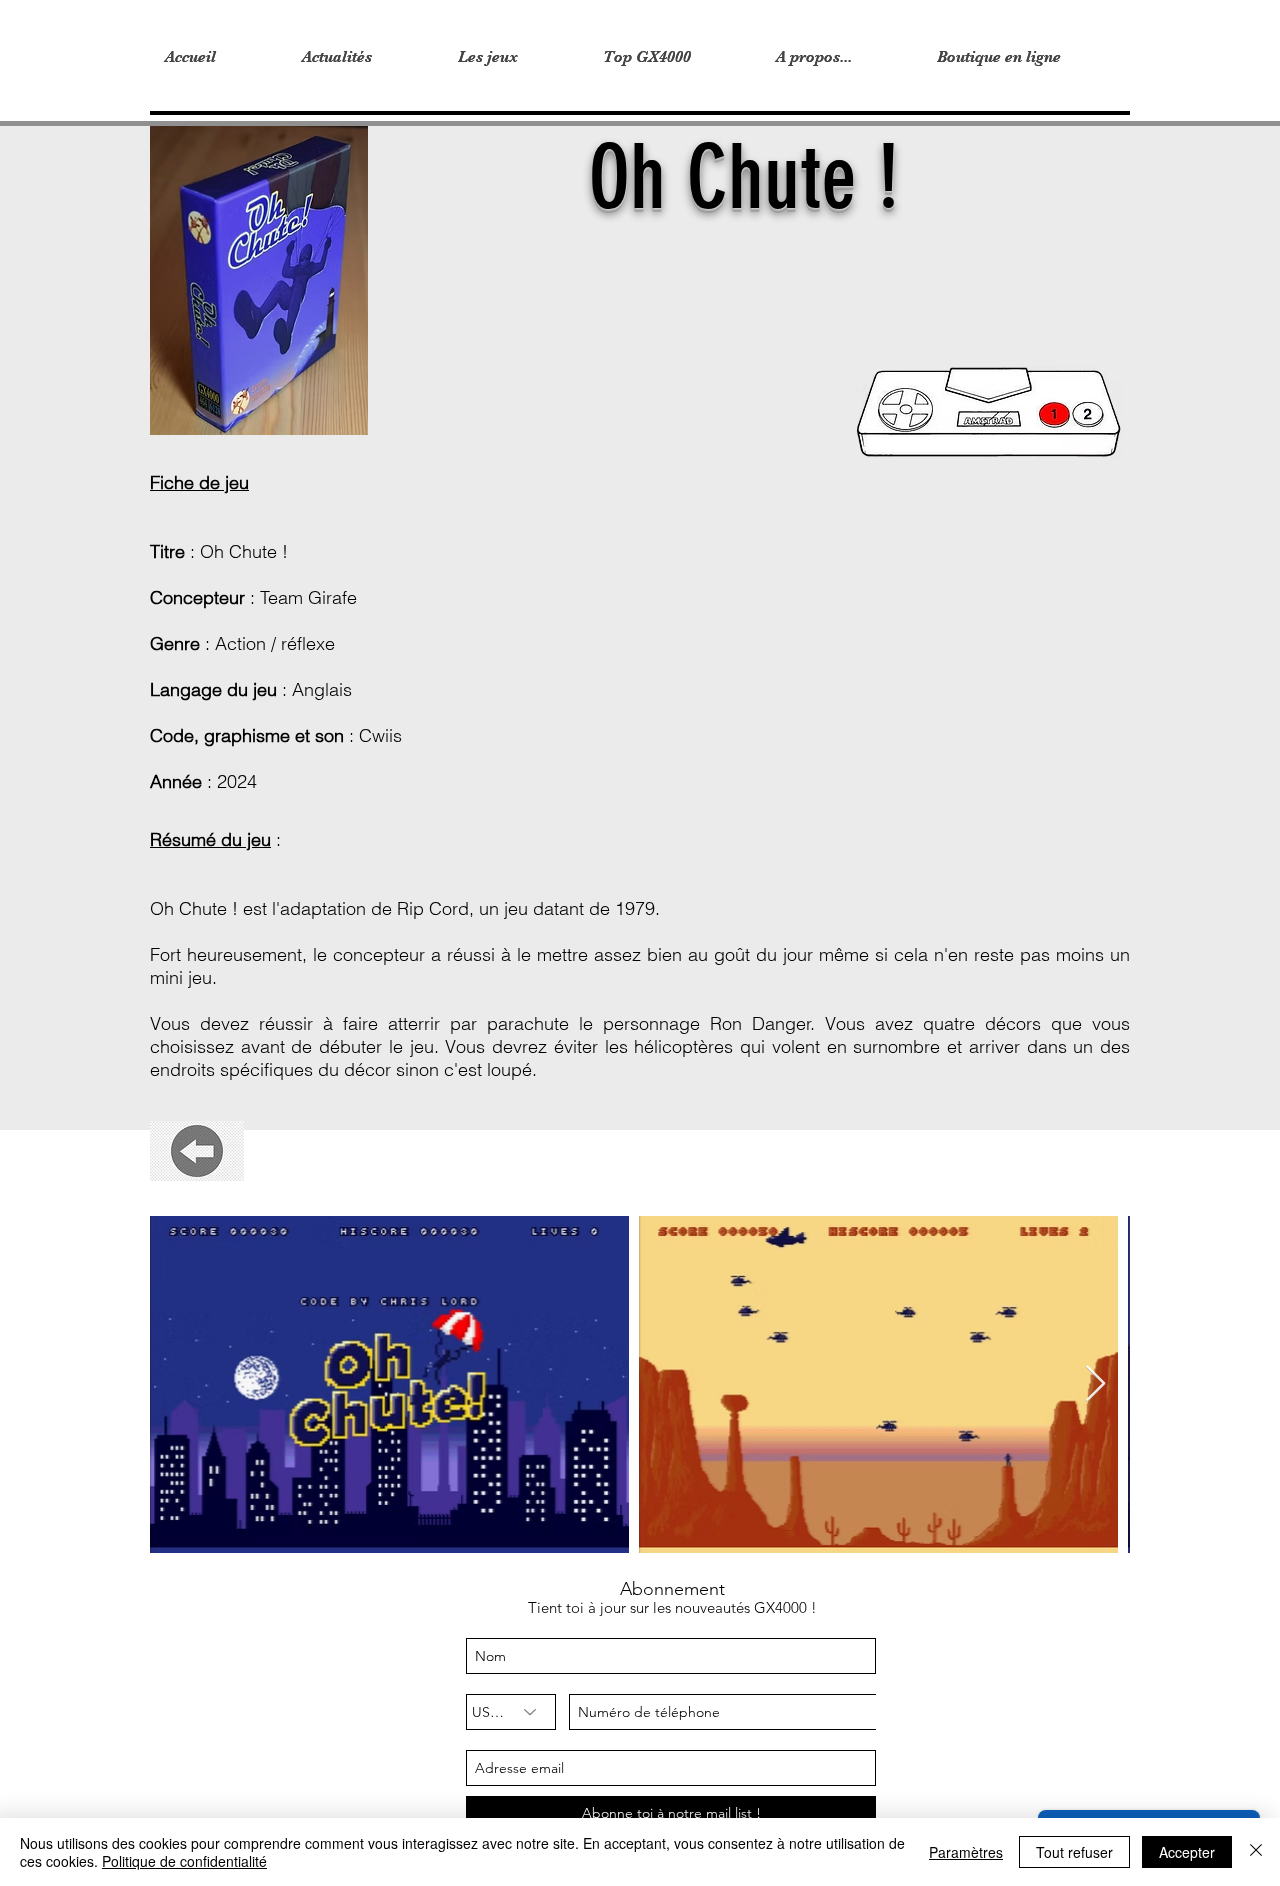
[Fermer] (1256, 1852)
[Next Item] (1095, 1384)
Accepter (1187, 1852)
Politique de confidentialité (184, 1861)
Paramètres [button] (966, 1852)
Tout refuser (1074, 1852)
